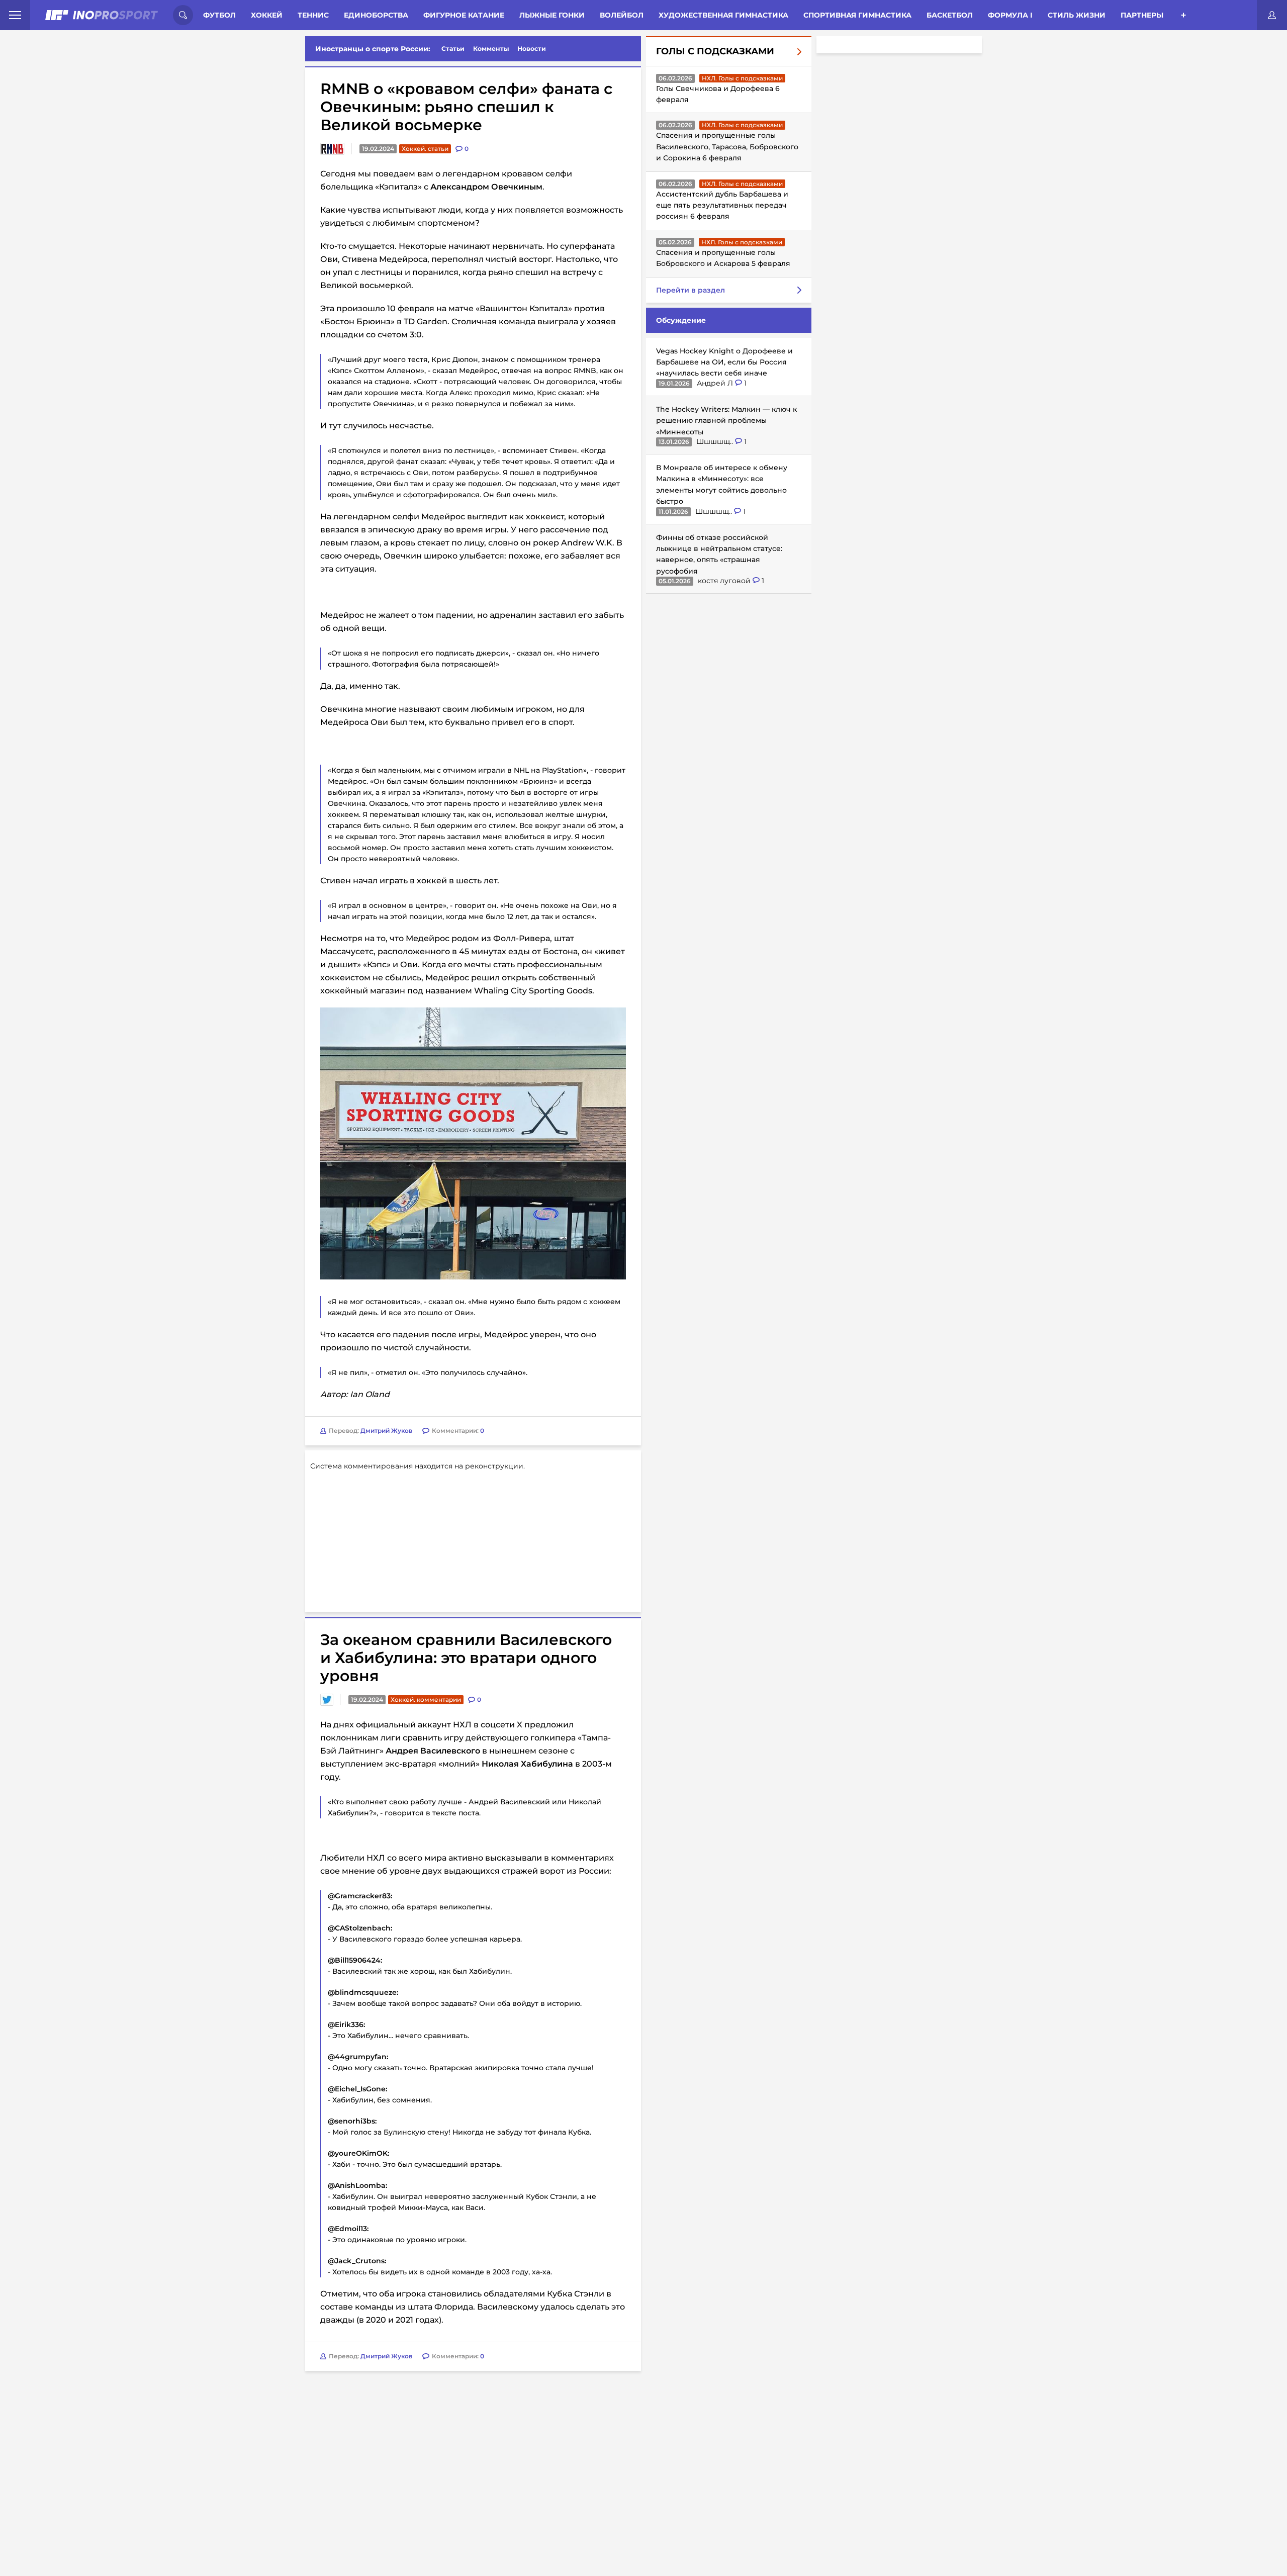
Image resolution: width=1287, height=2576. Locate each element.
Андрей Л (716, 383)
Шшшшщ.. (716, 441)
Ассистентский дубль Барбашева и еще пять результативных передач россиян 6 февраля (722, 205)
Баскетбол (950, 15)
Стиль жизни (1077, 15)
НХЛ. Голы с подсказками (742, 78)
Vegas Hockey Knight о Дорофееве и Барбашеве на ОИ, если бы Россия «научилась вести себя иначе (724, 362)
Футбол (219, 15)
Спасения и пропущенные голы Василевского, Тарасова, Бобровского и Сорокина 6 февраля (727, 147)
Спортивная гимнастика (857, 15)
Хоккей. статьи (425, 149)
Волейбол (622, 15)
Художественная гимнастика (723, 15)
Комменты (491, 49)
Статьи (453, 49)
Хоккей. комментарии (426, 1699)
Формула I (1010, 15)
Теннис (313, 15)
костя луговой (725, 581)
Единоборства (376, 15)
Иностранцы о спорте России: (373, 49)
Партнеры (1142, 15)
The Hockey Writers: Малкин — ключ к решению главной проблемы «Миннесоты (726, 421)
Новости (532, 49)
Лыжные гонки (552, 15)
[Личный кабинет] (1272, 15)
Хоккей (267, 15)
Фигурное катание (464, 15)
